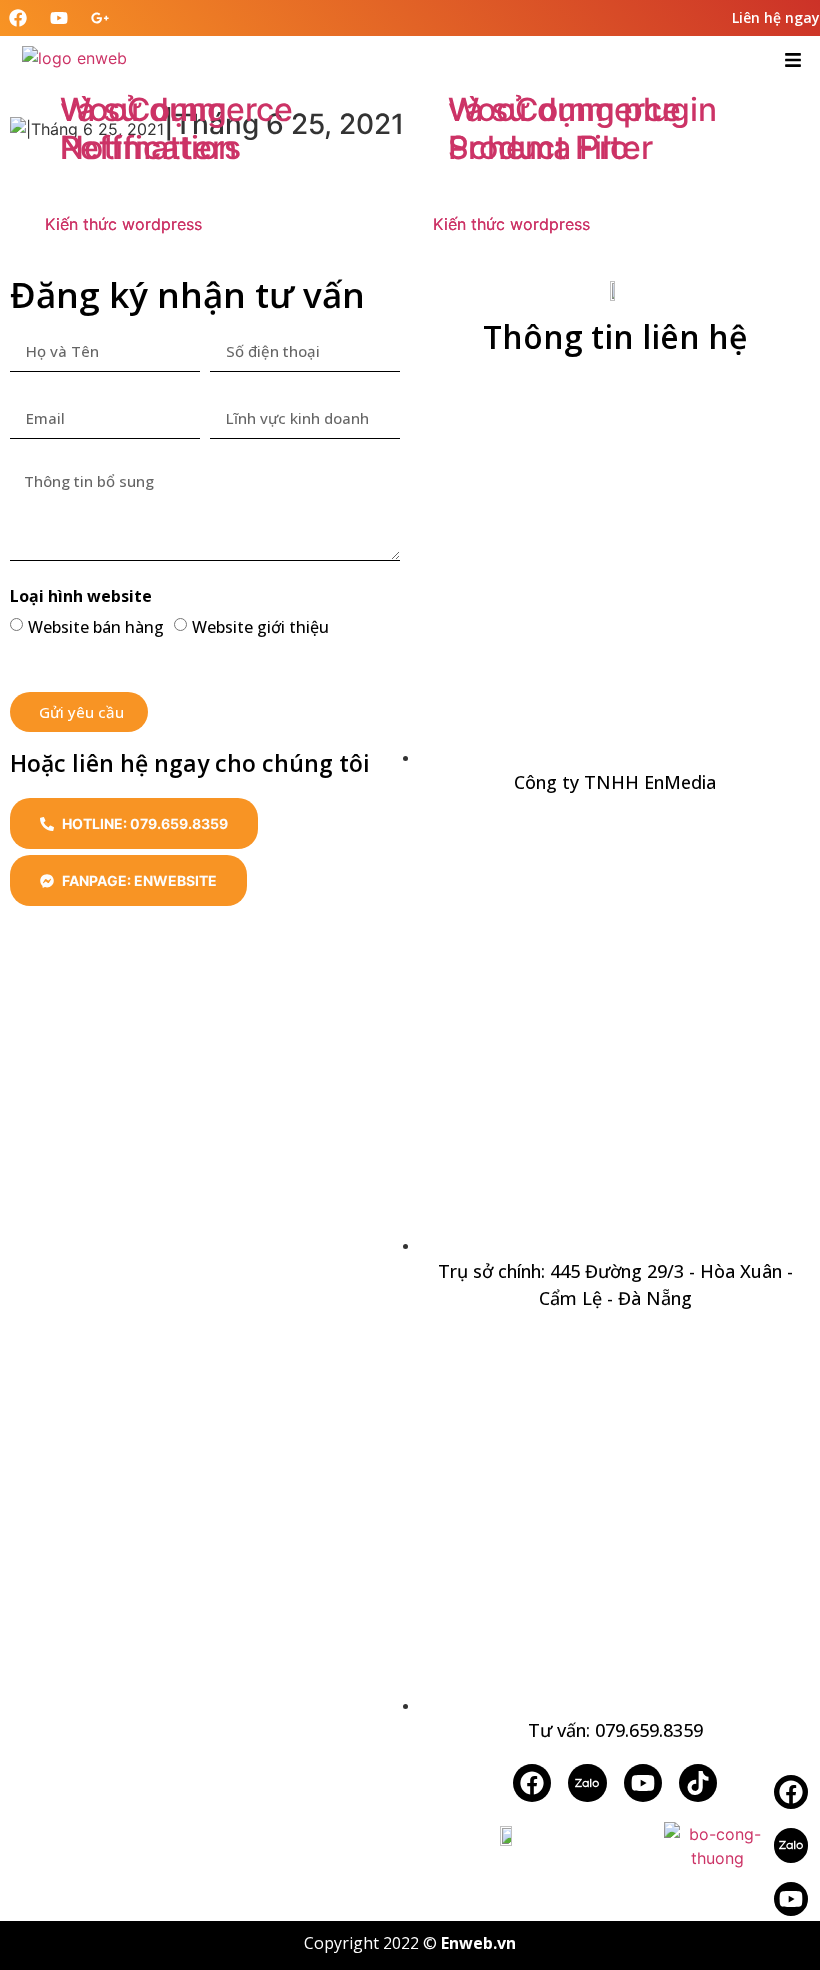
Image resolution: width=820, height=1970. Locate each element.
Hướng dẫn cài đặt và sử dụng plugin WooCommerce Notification (199, 90)
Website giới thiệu (260, 627)
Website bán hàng (96, 627)
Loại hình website (81, 597)
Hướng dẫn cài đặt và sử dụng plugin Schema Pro (587, 109)
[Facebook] (532, 1783)
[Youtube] (791, 1899)
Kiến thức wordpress (123, 224)
